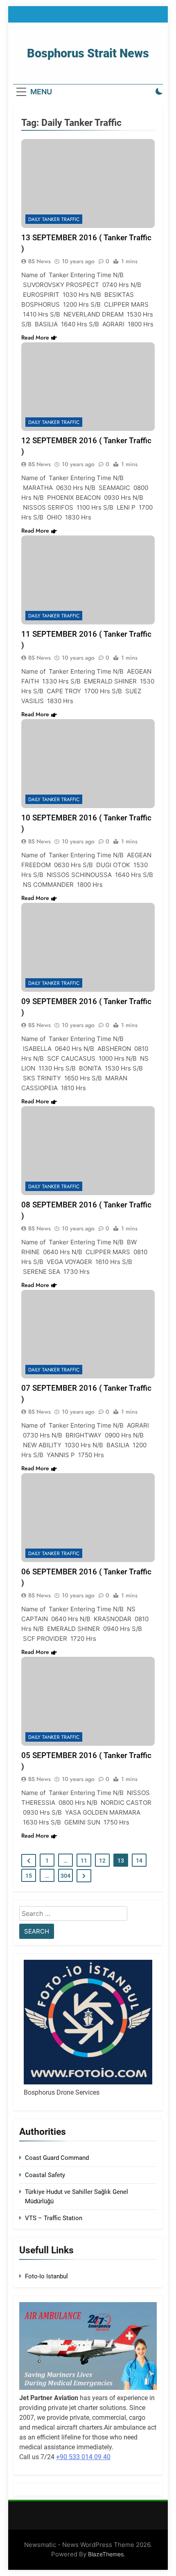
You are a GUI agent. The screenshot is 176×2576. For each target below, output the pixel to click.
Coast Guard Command (57, 2158)
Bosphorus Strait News (88, 53)
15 (29, 1876)
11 (84, 1861)
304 (65, 1876)
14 (139, 1861)
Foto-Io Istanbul (46, 2276)
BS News (39, 261)
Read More (35, 337)
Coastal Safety (45, 2175)
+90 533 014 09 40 (83, 2457)
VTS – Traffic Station (54, 2218)
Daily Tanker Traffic (54, 219)
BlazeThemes (106, 2554)
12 (102, 1861)
